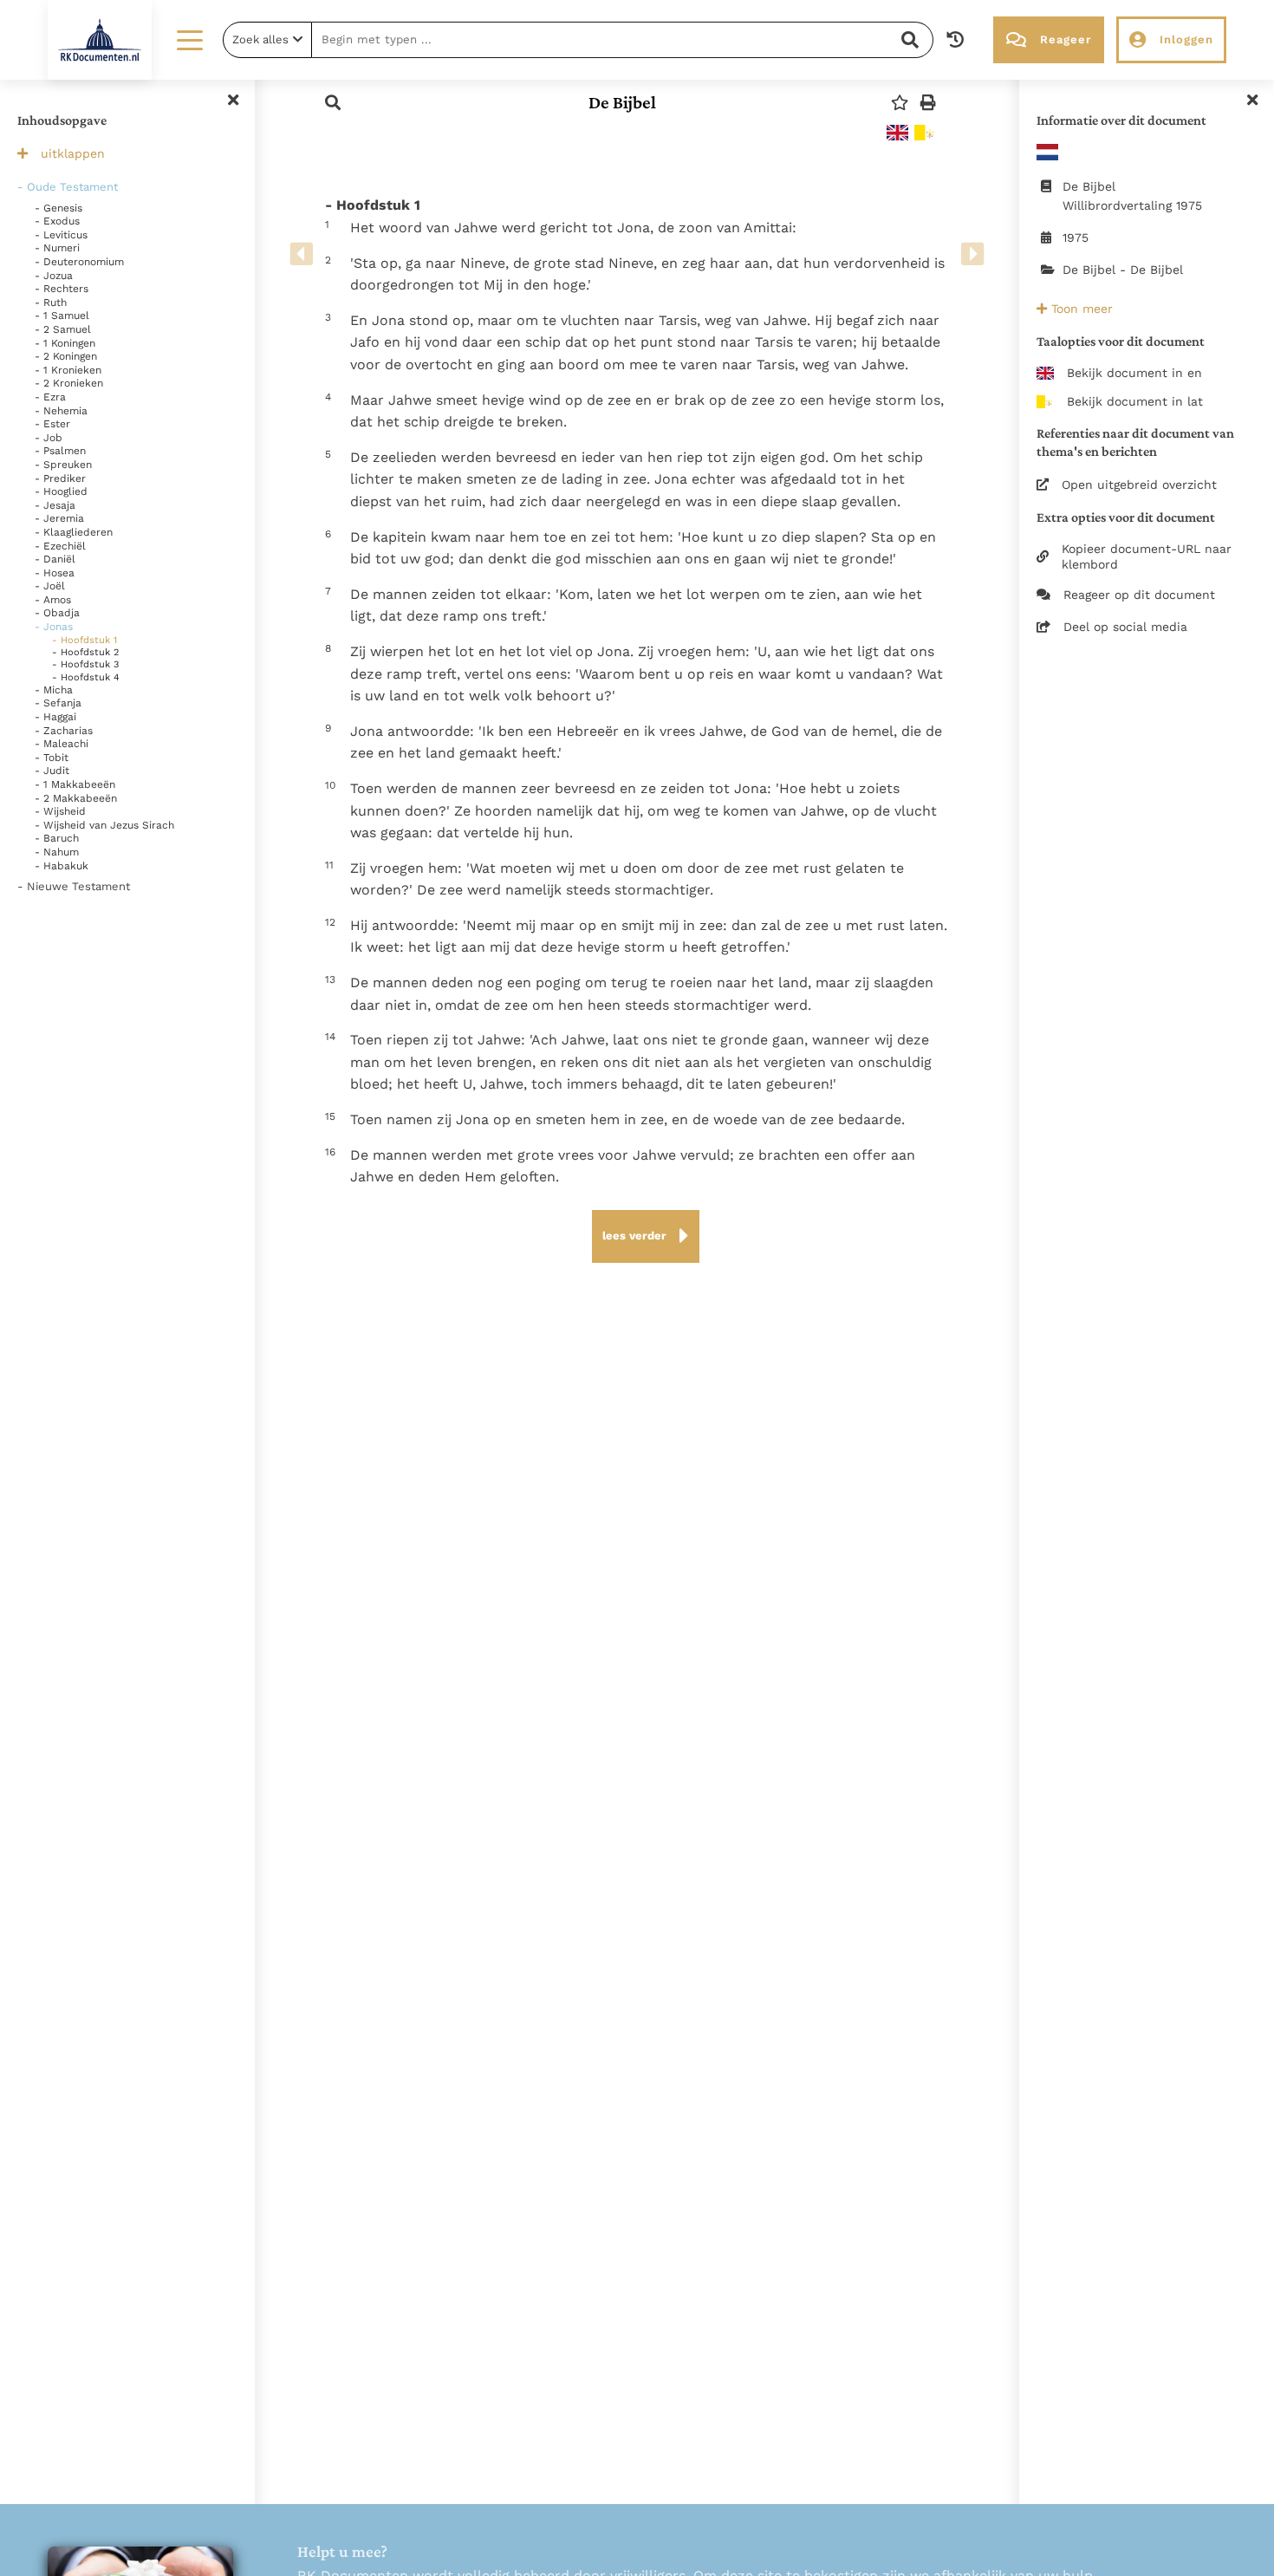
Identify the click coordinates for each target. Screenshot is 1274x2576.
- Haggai (55, 717)
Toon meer (1080, 309)
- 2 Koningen (66, 356)
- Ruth (51, 302)
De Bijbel (622, 102)
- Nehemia (61, 411)
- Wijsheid (60, 811)
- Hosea (55, 573)
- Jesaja (55, 505)
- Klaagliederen (74, 532)
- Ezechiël (60, 546)
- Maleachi (62, 744)
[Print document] (928, 103)
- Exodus (57, 221)
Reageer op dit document (1139, 595)
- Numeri (57, 248)
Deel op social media (1125, 627)
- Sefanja (58, 703)
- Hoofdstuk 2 (85, 652)
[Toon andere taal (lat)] (925, 133)
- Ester (52, 424)
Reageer (1066, 39)
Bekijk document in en (1134, 373)
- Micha (54, 690)
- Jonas (54, 627)
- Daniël (55, 559)
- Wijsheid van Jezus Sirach (104, 825)
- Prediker (60, 478)
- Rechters (62, 289)
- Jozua (54, 276)
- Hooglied (61, 491)
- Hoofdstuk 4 (86, 677)
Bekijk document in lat (1135, 401)
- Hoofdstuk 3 (85, 664)
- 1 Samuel (62, 315)
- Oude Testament (68, 187)
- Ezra (50, 397)
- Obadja (57, 613)
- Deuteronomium (79, 262)
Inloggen (1186, 39)
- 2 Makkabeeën (76, 798)
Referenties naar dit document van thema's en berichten (1135, 442)
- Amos (53, 600)
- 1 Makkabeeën (75, 784)
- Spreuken (63, 465)
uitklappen (73, 153)
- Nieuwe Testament (74, 886)
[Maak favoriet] (900, 103)
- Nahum (57, 852)
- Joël (50, 586)
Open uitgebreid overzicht (1139, 485)
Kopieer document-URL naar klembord (1147, 556)
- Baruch (57, 838)
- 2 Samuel (63, 329)
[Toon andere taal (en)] (897, 133)
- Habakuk (62, 866)
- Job (49, 438)
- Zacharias (64, 731)
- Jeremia (59, 518)
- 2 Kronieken (69, 383)
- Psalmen (60, 451)
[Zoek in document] (333, 103)
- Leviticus (61, 235)
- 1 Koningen (65, 343)
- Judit (52, 771)
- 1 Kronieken (68, 370)
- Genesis (58, 208)
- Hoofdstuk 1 (84, 640)
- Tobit (52, 758)
